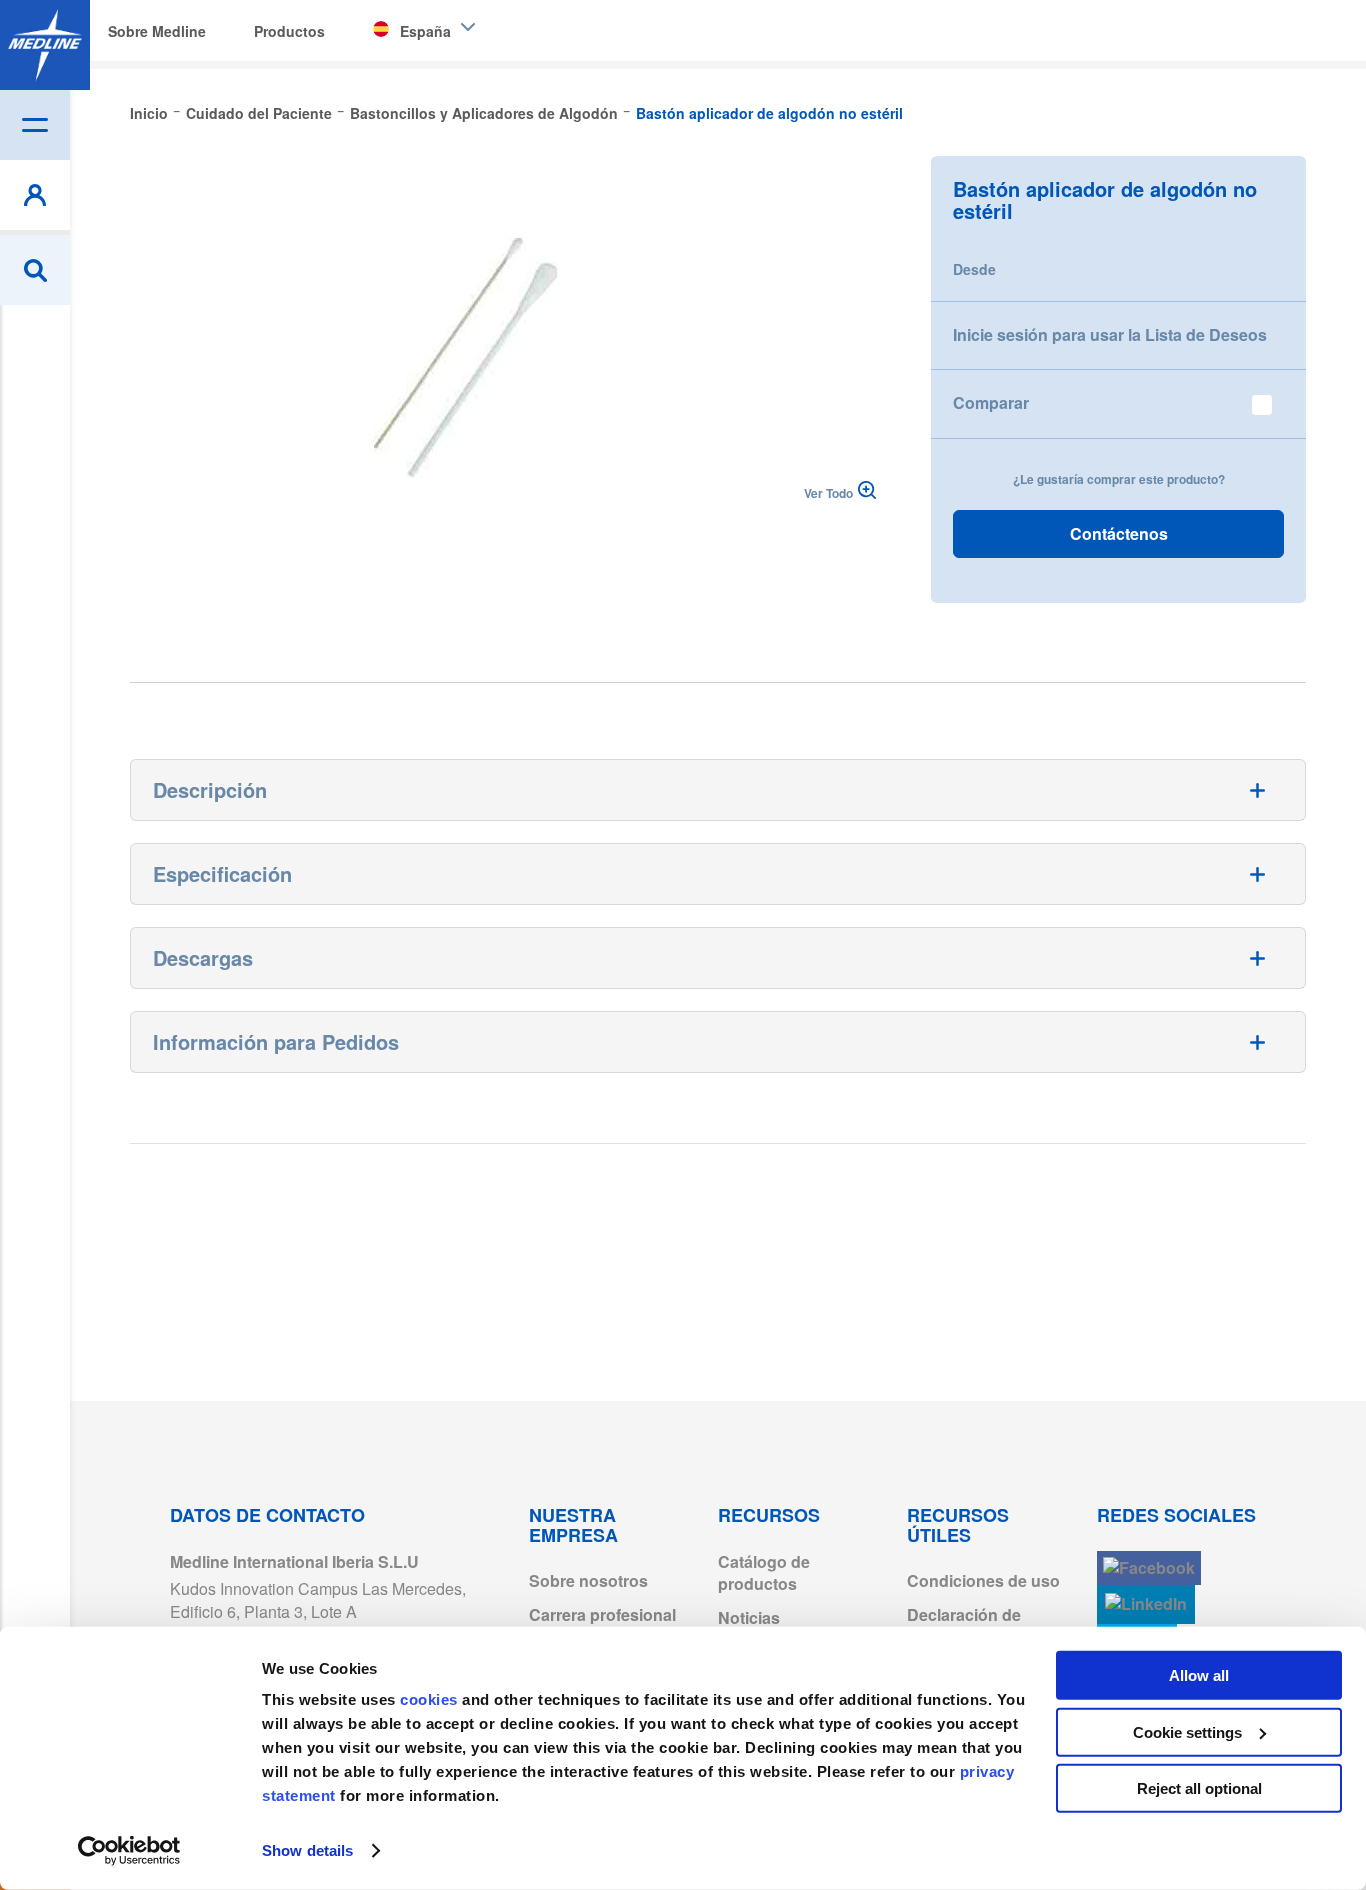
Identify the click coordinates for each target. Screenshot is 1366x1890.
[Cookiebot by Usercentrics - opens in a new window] (129, 1851)
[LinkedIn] (1146, 1604)
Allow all (1199, 1675)
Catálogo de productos (764, 1573)
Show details (307, 1850)
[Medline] (45, 45)
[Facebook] (1149, 1568)
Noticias (749, 1617)
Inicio (149, 113)
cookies (431, 1699)
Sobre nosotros (588, 1580)
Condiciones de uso (983, 1580)
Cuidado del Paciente (259, 113)
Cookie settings (1187, 1731)
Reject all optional (1199, 1788)
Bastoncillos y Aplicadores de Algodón (484, 113)
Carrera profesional (602, 1614)
